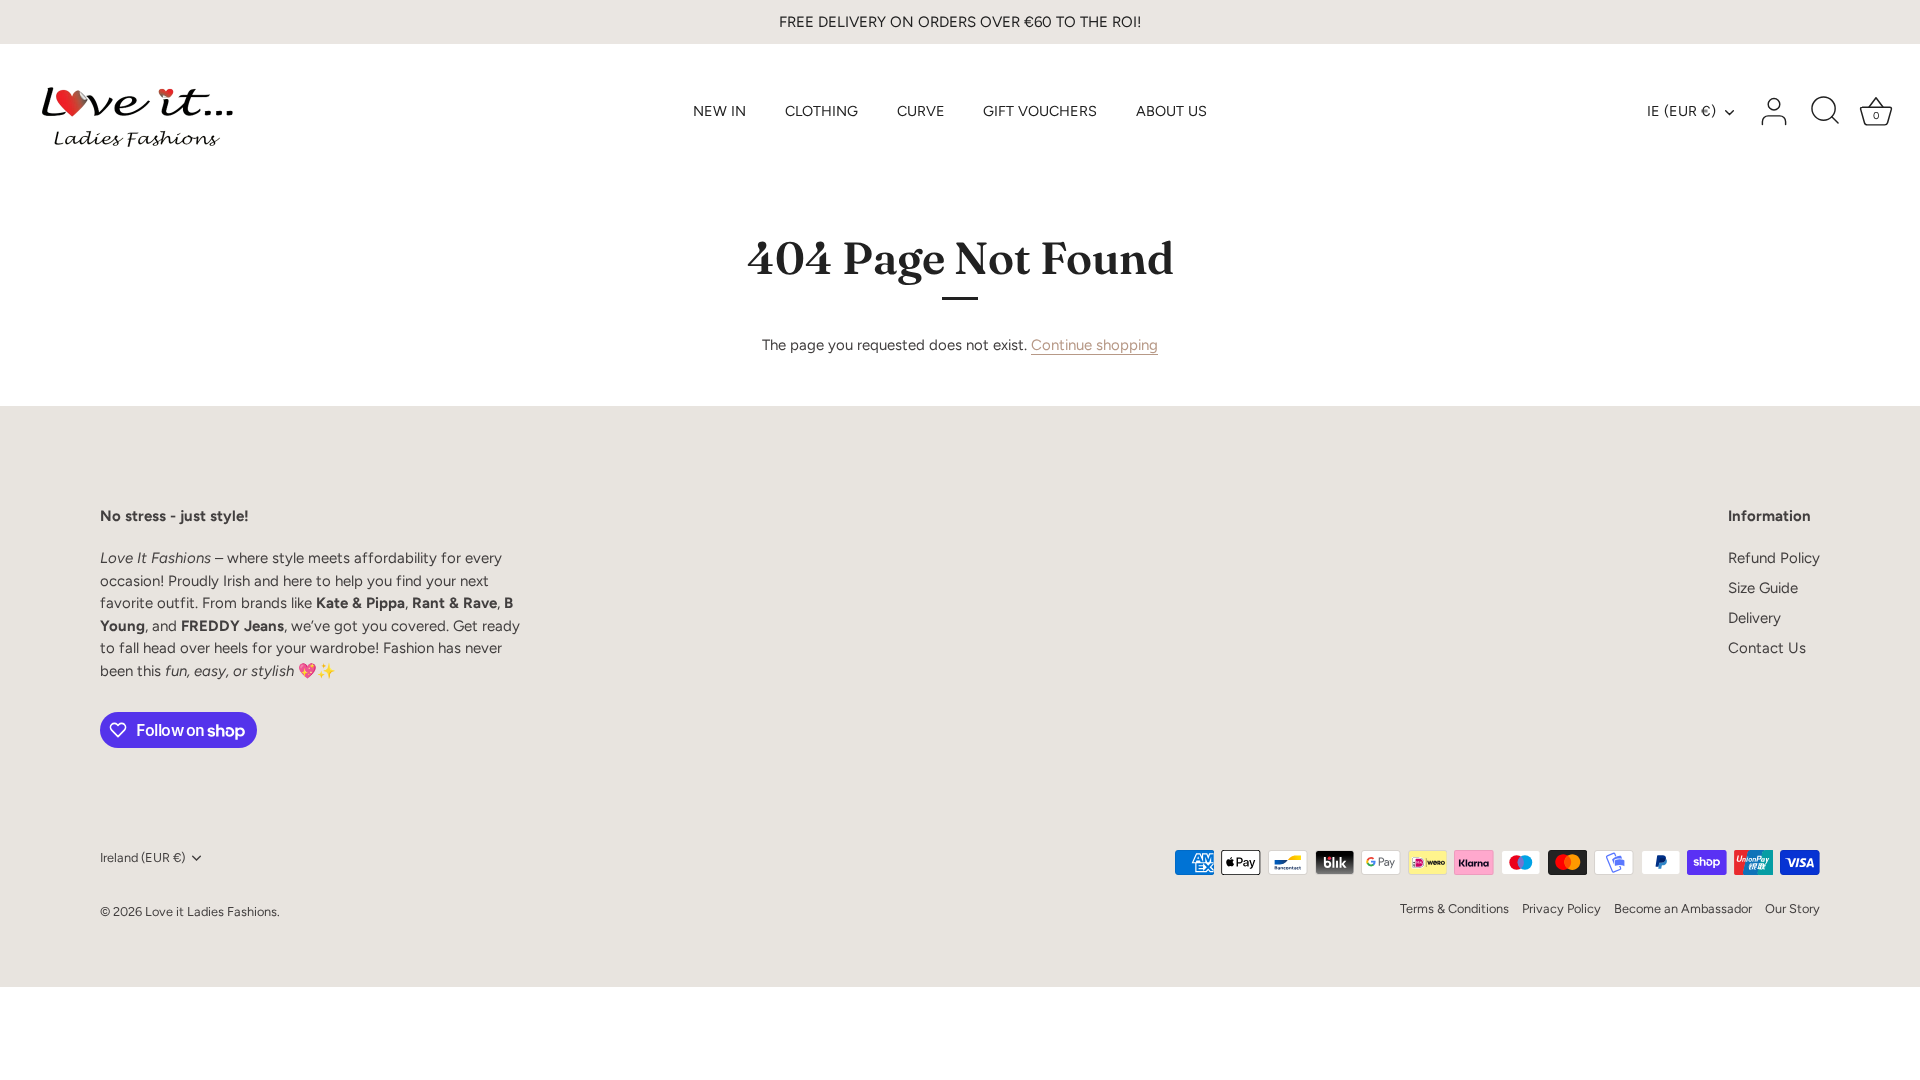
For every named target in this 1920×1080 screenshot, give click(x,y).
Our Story (1792, 908)
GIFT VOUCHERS (1040, 111)
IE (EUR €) (1681, 111)
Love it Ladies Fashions (211, 911)
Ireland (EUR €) (142, 857)
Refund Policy (1774, 558)
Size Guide (1763, 588)
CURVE (921, 111)
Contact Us (1767, 648)
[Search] (1825, 112)
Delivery (1754, 618)
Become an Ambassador (1683, 908)
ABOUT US (1171, 111)
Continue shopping (1094, 345)
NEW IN (719, 111)
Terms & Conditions (1454, 908)
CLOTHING (821, 111)
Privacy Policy (1561, 908)
